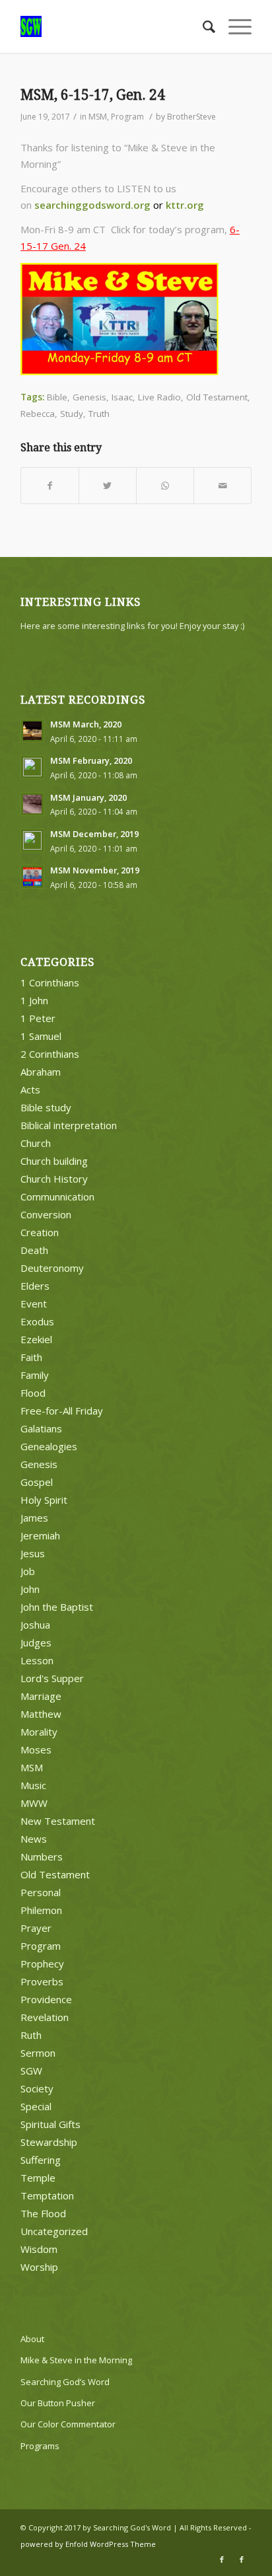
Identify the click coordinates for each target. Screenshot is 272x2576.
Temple (38, 2178)
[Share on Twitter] (108, 486)
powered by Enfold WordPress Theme (88, 2544)
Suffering (41, 2160)
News (34, 1839)
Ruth (31, 2035)
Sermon (38, 2053)
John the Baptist (57, 1607)
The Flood (43, 2213)
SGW (31, 2071)
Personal (41, 1892)
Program (127, 117)
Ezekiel (36, 1339)
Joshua (35, 1625)
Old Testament (217, 397)
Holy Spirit (44, 1500)
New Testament (58, 1821)
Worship (39, 2267)
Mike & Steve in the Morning (76, 2360)
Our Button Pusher (58, 2403)
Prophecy (42, 1964)
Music (33, 1785)
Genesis (89, 397)
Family (35, 1375)
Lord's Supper (52, 1678)
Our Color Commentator (68, 2424)
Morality (39, 1732)
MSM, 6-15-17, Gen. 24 (93, 95)
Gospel (37, 1482)
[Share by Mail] (222, 486)
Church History (54, 1179)
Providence (46, 1999)
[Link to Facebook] (222, 2559)
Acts (30, 1089)
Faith (31, 1357)
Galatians (41, 1428)
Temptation (47, 2195)
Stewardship (49, 2142)
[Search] (202, 26)
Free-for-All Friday (62, 1411)
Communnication (57, 1196)
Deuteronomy (52, 1268)
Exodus (37, 1321)
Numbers (42, 1857)
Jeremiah (40, 1535)
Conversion (46, 1214)
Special (36, 2106)
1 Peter (38, 1018)
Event (34, 1304)
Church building (54, 1161)
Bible (57, 397)
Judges (36, 1642)
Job (28, 1571)
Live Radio (159, 397)
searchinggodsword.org (92, 205)
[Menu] (233, 26)
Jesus (33, 1553)
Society (37, 2088)
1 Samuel (41, 1036)
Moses (36, 1749)
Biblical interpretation (69, 1125)
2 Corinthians (50, 1054)
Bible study (46, 1107)
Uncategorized (54, 2231)
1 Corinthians (50, 982)
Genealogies (49, 1446)
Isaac (122, 397)
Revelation (45, 2017)
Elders (35, 1286)
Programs (40, 2446)
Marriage (41, 1696)
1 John (34, 1000)
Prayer (36, 1928)
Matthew (41, 1714)
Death (34, 1250)
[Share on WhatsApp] (165, 486)
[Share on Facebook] (50, 486)
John (30, 1589)
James (34, 1518)
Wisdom (39, 2249)
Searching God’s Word (65, 2382)
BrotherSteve (191, 117)
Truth (99, 414)
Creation (40, 1232)
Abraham (41, 1072)
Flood (33, 1393)
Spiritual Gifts (51, 2124)
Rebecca (38, 414)
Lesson (37, 1660)
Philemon (41, 1910)
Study (72, 414)
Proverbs (42, 1981)
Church (36, 1143)
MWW (34, 1803)
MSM (98, 117)
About (32, 2339)
